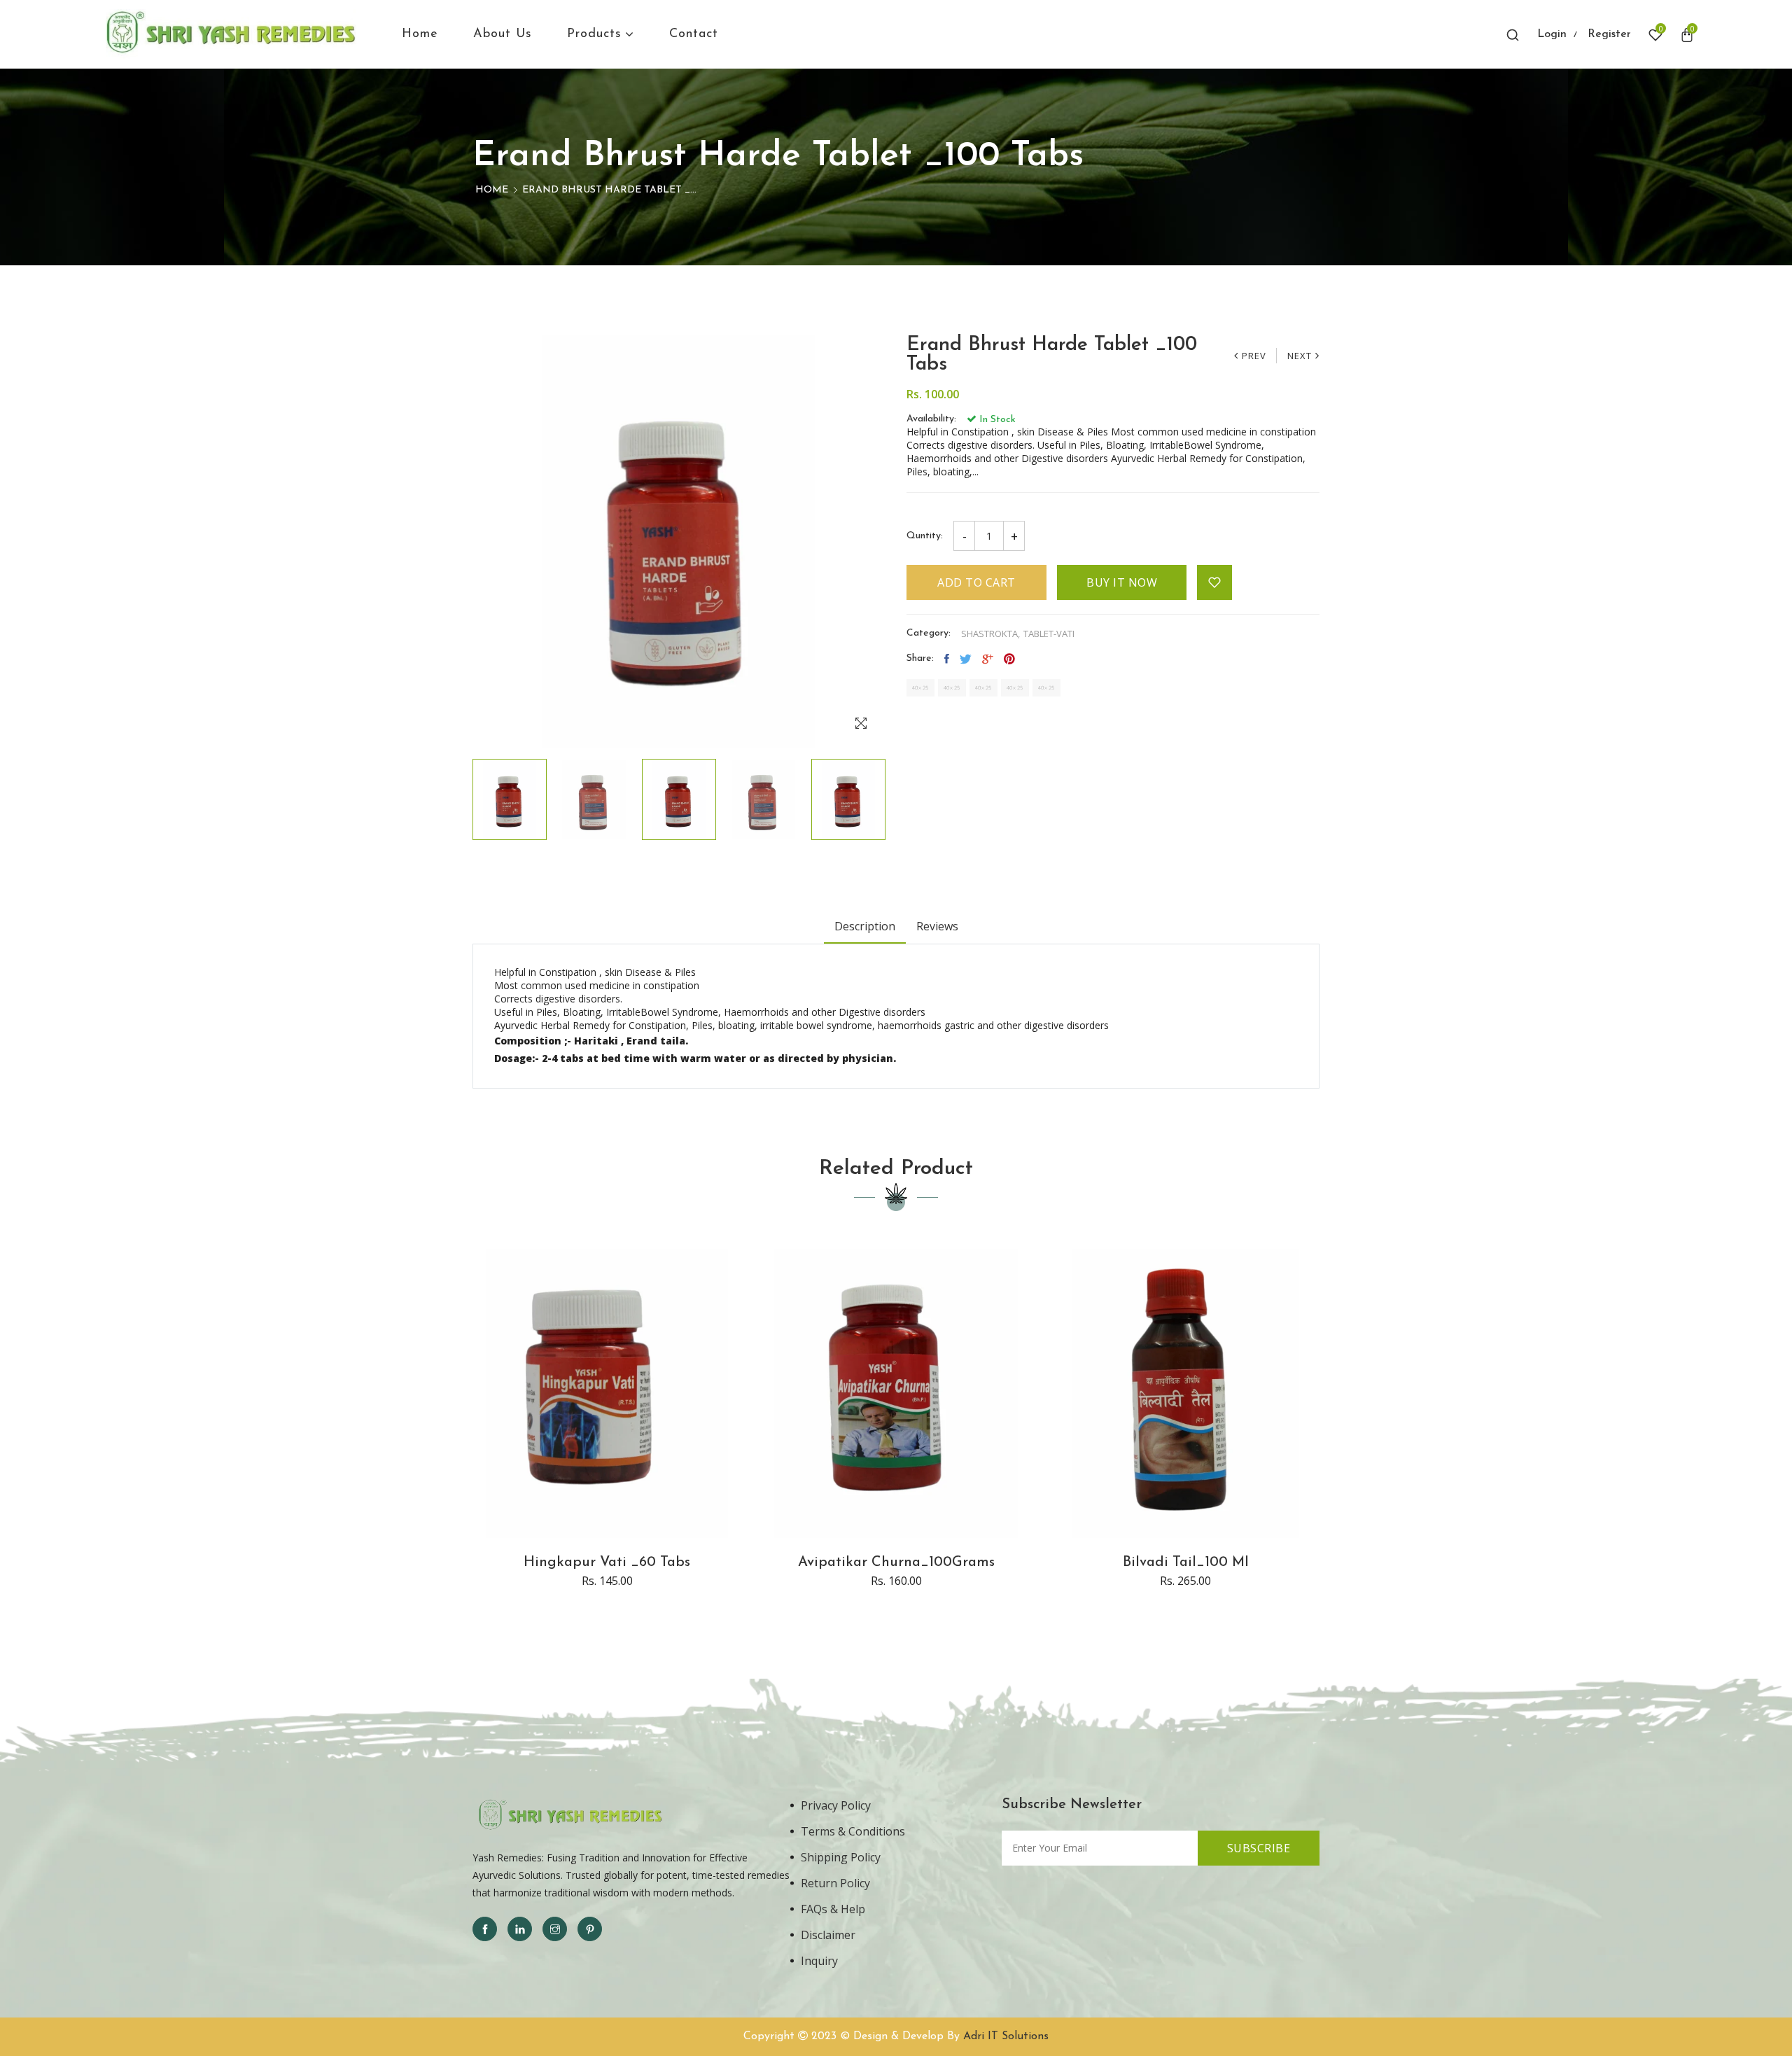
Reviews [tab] (937, 926)
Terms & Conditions (853, 1831)
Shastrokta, (990, 634)
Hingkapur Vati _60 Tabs (607, 1562)
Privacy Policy (836, 1805)
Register (1609, 34)
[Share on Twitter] (966, 659)
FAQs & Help (833, 1909)
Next (1300, 356)
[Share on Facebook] (947, 659)
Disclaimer (828, 1935)
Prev (1254, 356)
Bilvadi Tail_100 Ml (1186, 1562)
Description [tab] (865, 926)
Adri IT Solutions (1006, 2036)
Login (1552, 34)
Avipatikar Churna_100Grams (896, 1562)
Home (492, 190)
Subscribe (1259, 1848)
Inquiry (819, 1961)
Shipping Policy (841, 1857)
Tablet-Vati (1049, 634)
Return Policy (835, 1883)
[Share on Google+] (988, 659)
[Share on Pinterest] (1009, 659)
